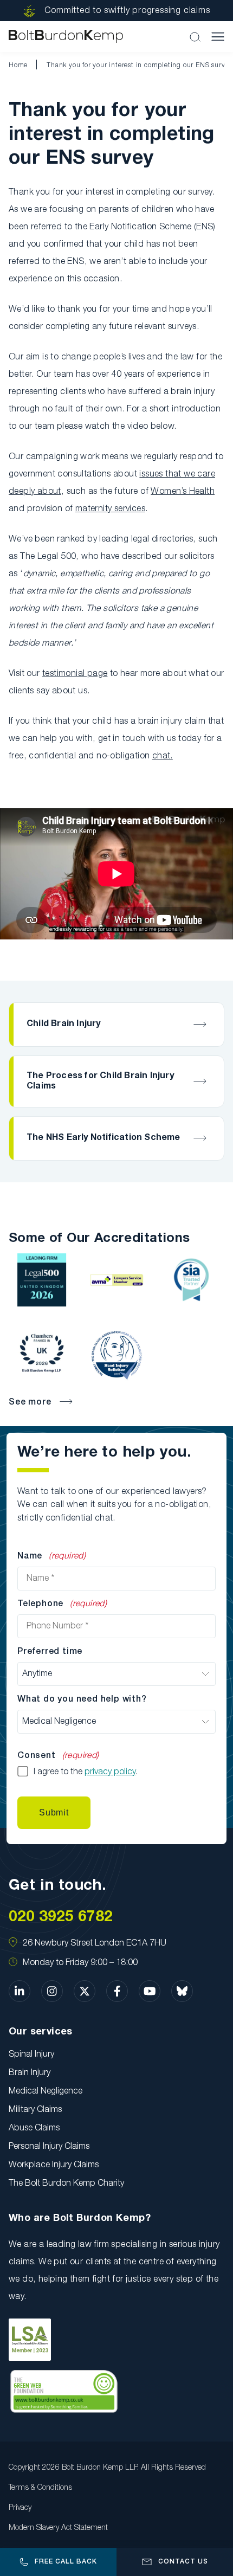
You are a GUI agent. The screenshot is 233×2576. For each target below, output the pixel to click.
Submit (54, 1812)
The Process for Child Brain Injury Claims (100, 1081)
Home (18, 65)
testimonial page (75, 674)
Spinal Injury (31, 2055)
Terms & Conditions (40, 2488)
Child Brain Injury (64, 1024)
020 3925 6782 (61, 1917)
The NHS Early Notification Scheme (103, 1138)
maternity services (110, 509)
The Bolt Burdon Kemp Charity (66, 2184)
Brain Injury (30, 2073)
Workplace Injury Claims (54, 2165)
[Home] (66, 37)
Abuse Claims (34, 2128)
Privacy (20, 2508)
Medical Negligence (46, 2091)
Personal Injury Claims (49, 2147)
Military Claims (35, 2110)
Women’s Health (183, 492)
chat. (163, 756)
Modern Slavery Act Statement (58, 2528)
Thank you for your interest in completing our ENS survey (140, 65)
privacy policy (110, 1772)
